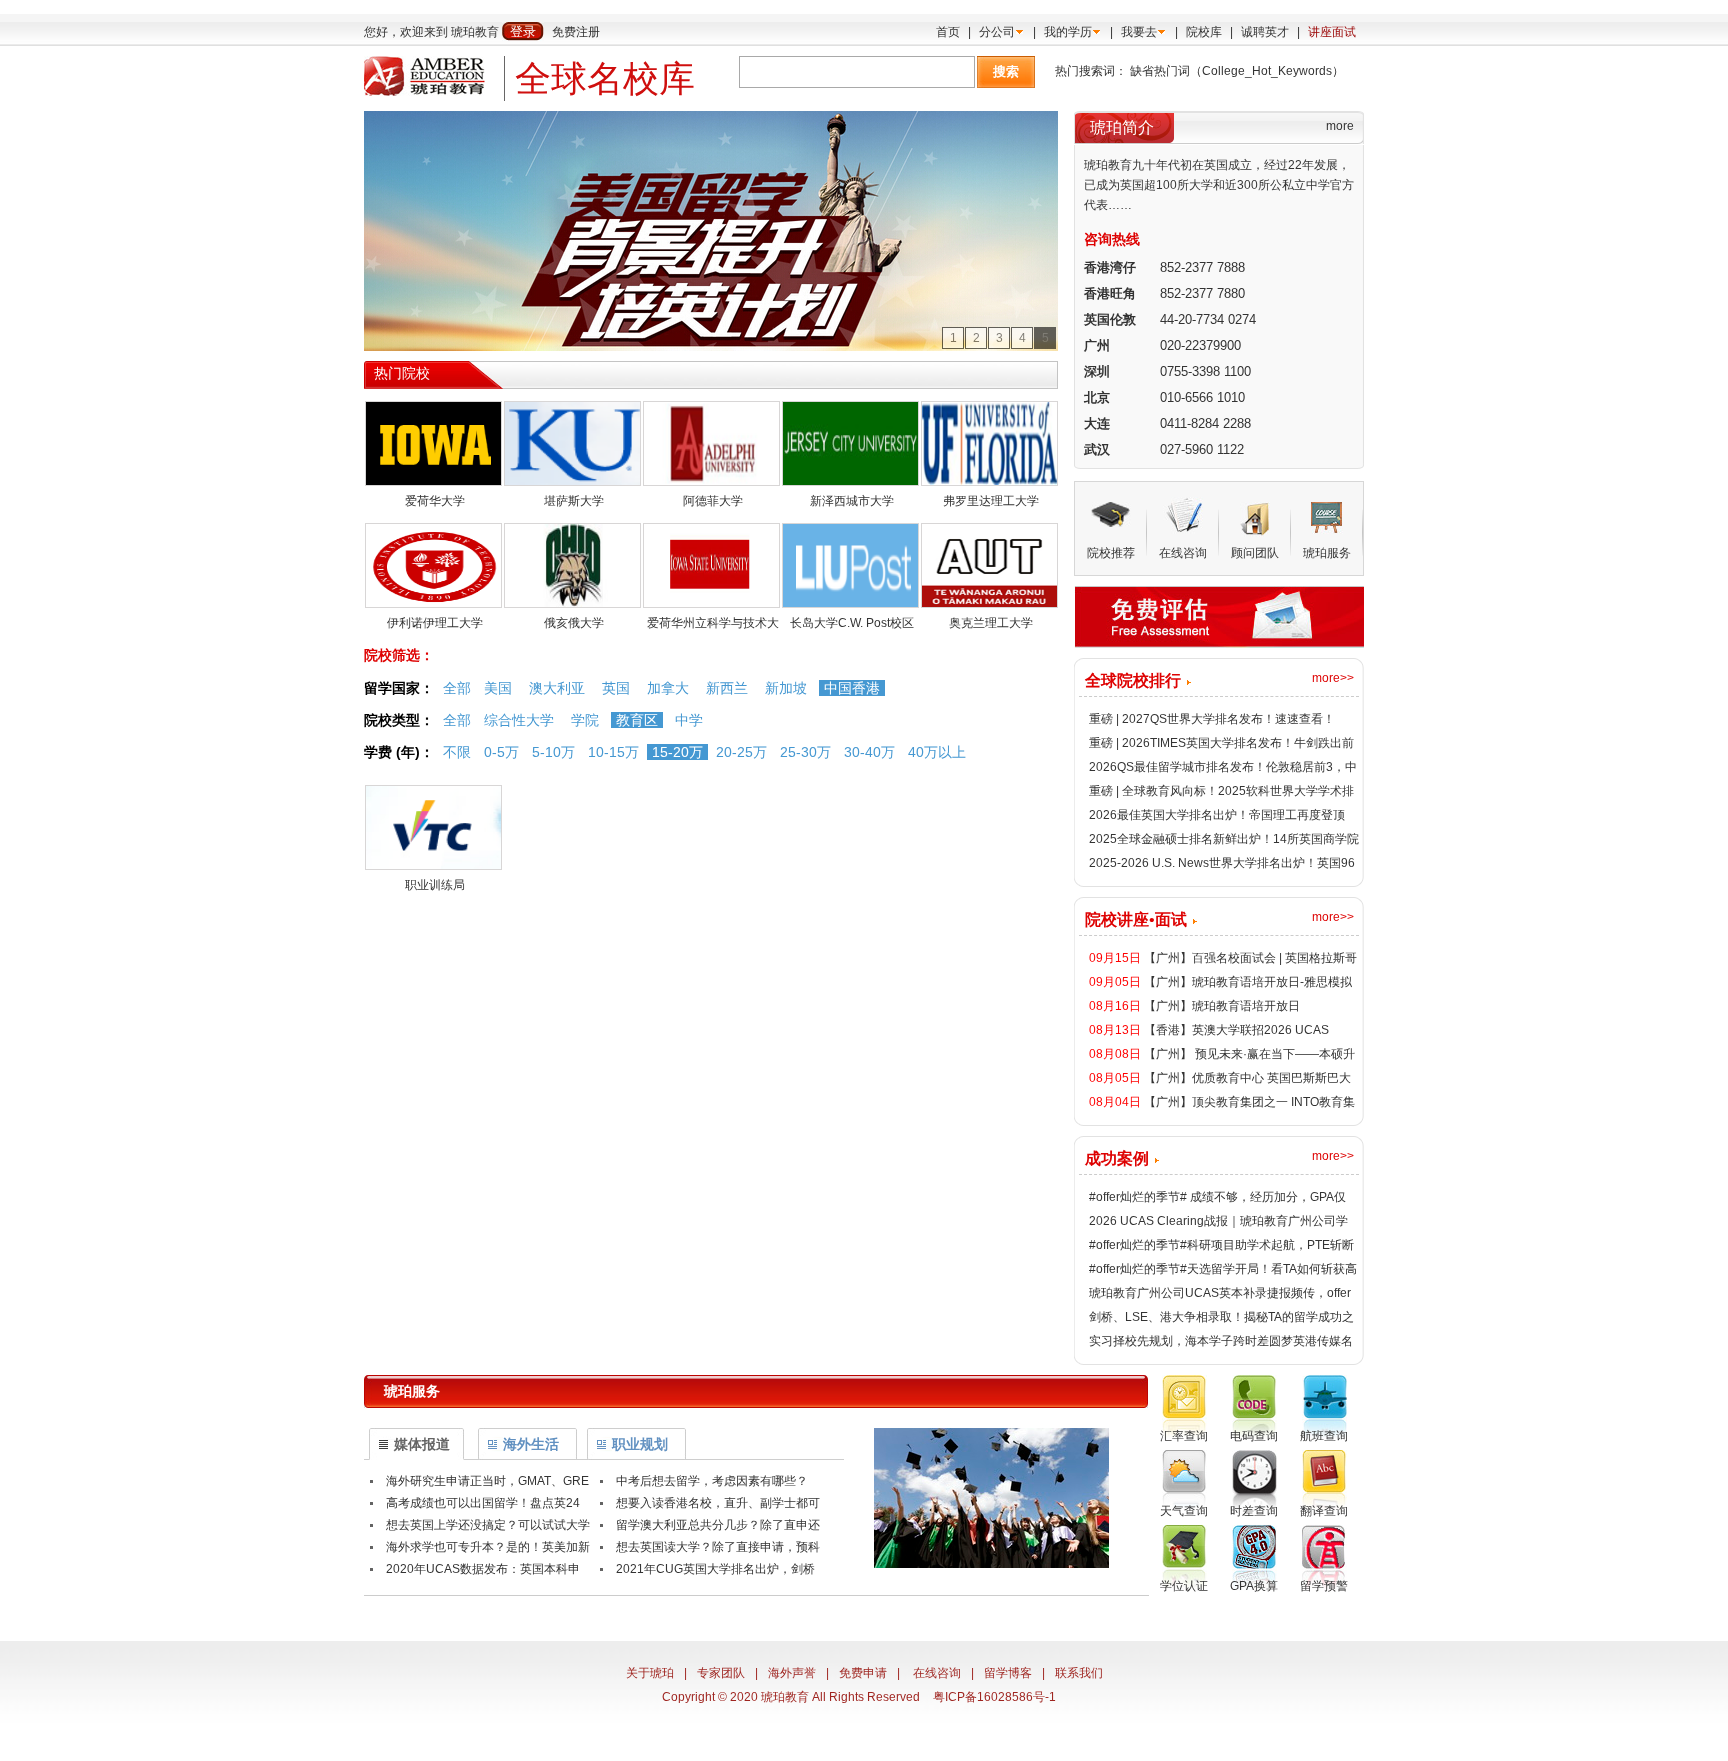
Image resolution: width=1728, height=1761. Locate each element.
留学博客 (1008, 1673)
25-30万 (805, 752)
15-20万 (677, 752)
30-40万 (869, 752)
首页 (948, 32)
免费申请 (863, 1673)
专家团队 (721, 1673)
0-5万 (501, 752)
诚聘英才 (1265, 32)
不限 (457, 752)
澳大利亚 (557, 688)
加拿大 (668, 688)
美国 (498, 688)
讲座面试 (1332, 32)
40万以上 (937, 752)
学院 (585, 720)
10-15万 (613, 752)
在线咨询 (937, 1673)
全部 (457, 688)
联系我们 (1079, 1673)
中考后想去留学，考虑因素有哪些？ (712, 1481)
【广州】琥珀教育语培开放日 (1222, 1006)
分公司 (997, 32)
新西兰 (727, 688)
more (1340, 126)
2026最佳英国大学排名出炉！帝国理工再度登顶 (1217, 815)
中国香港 (852, 688)
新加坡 (786, 688)
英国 (616, 688)
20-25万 (741, 752)
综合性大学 (519, 720)
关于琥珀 (650, 1673)
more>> (1333, 678)
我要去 (1139, 32)
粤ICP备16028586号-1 (994, 1697)
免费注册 (576, 32)
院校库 (1204, 32)
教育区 (637, 720)
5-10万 (553, 752)
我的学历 (1068, 32)
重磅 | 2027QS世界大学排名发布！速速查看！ (1212, 719)
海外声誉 (792, 1673)
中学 (689, 720)
